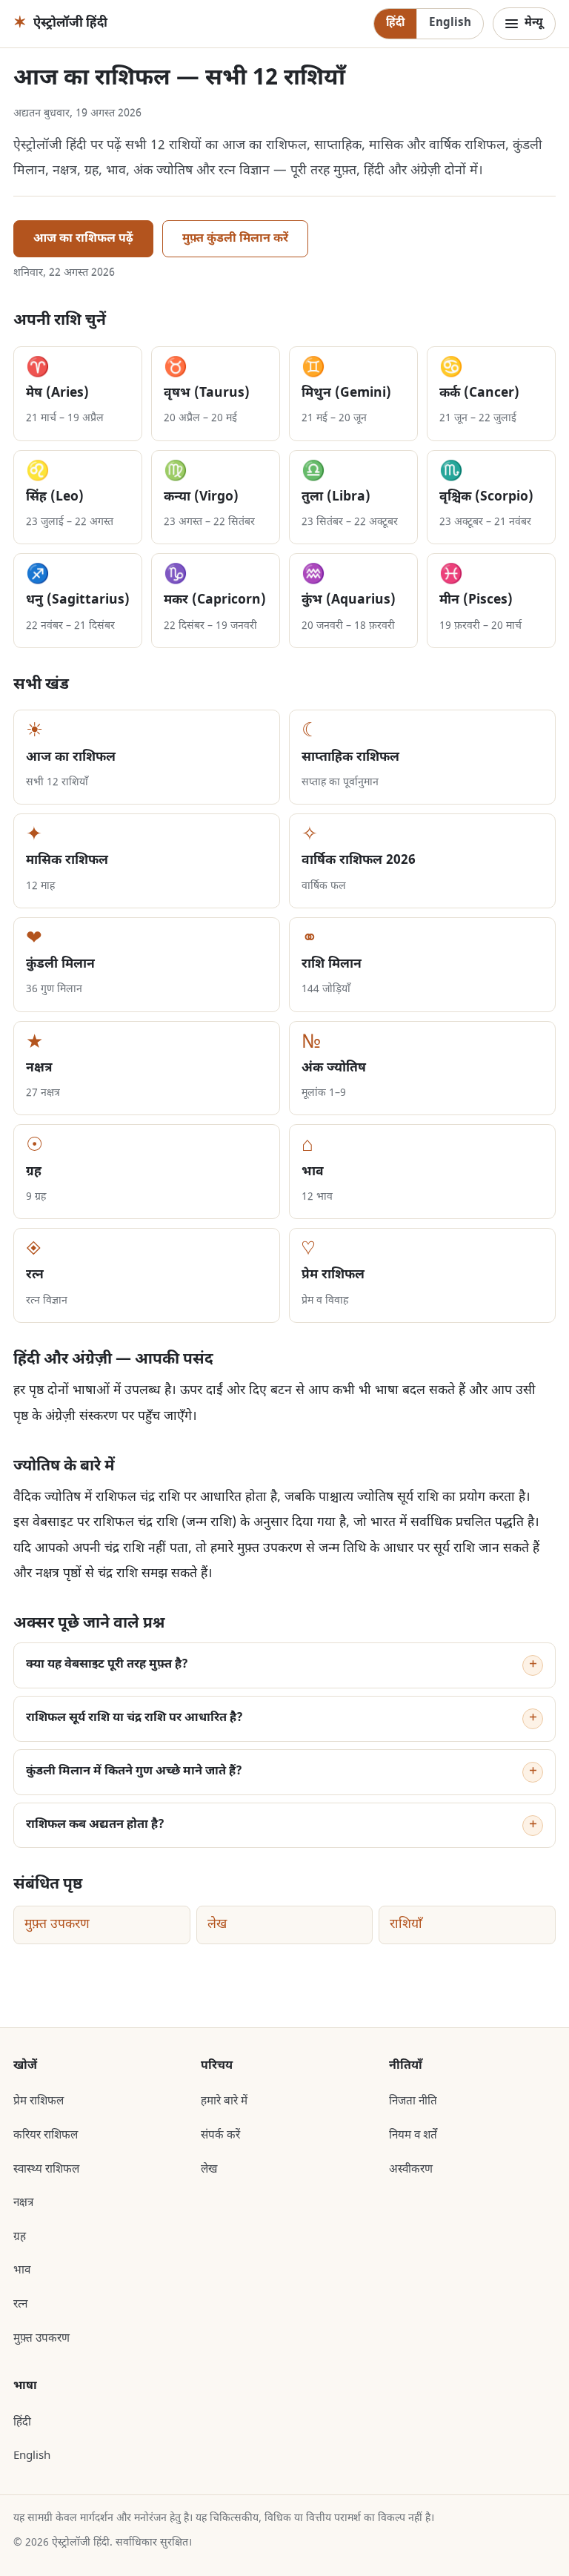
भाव (22, 2270)
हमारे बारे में (224, 2101)
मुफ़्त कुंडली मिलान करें (235, 239)
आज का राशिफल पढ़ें (83, 239)
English (450, 23)
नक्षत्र (23, 2203)
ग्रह (20, 2237)
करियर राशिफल (46, 2136)
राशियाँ (406, 1925)
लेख (217, 1925)
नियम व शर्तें (413, 2136)
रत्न (20, 2305)
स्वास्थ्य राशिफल (46, 2170)
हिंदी (395, 23)
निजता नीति (413, 2101)
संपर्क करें (220, 2136)
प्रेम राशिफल (39, 2101)
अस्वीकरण (411, 2170)
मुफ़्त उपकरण (57, 1925)
